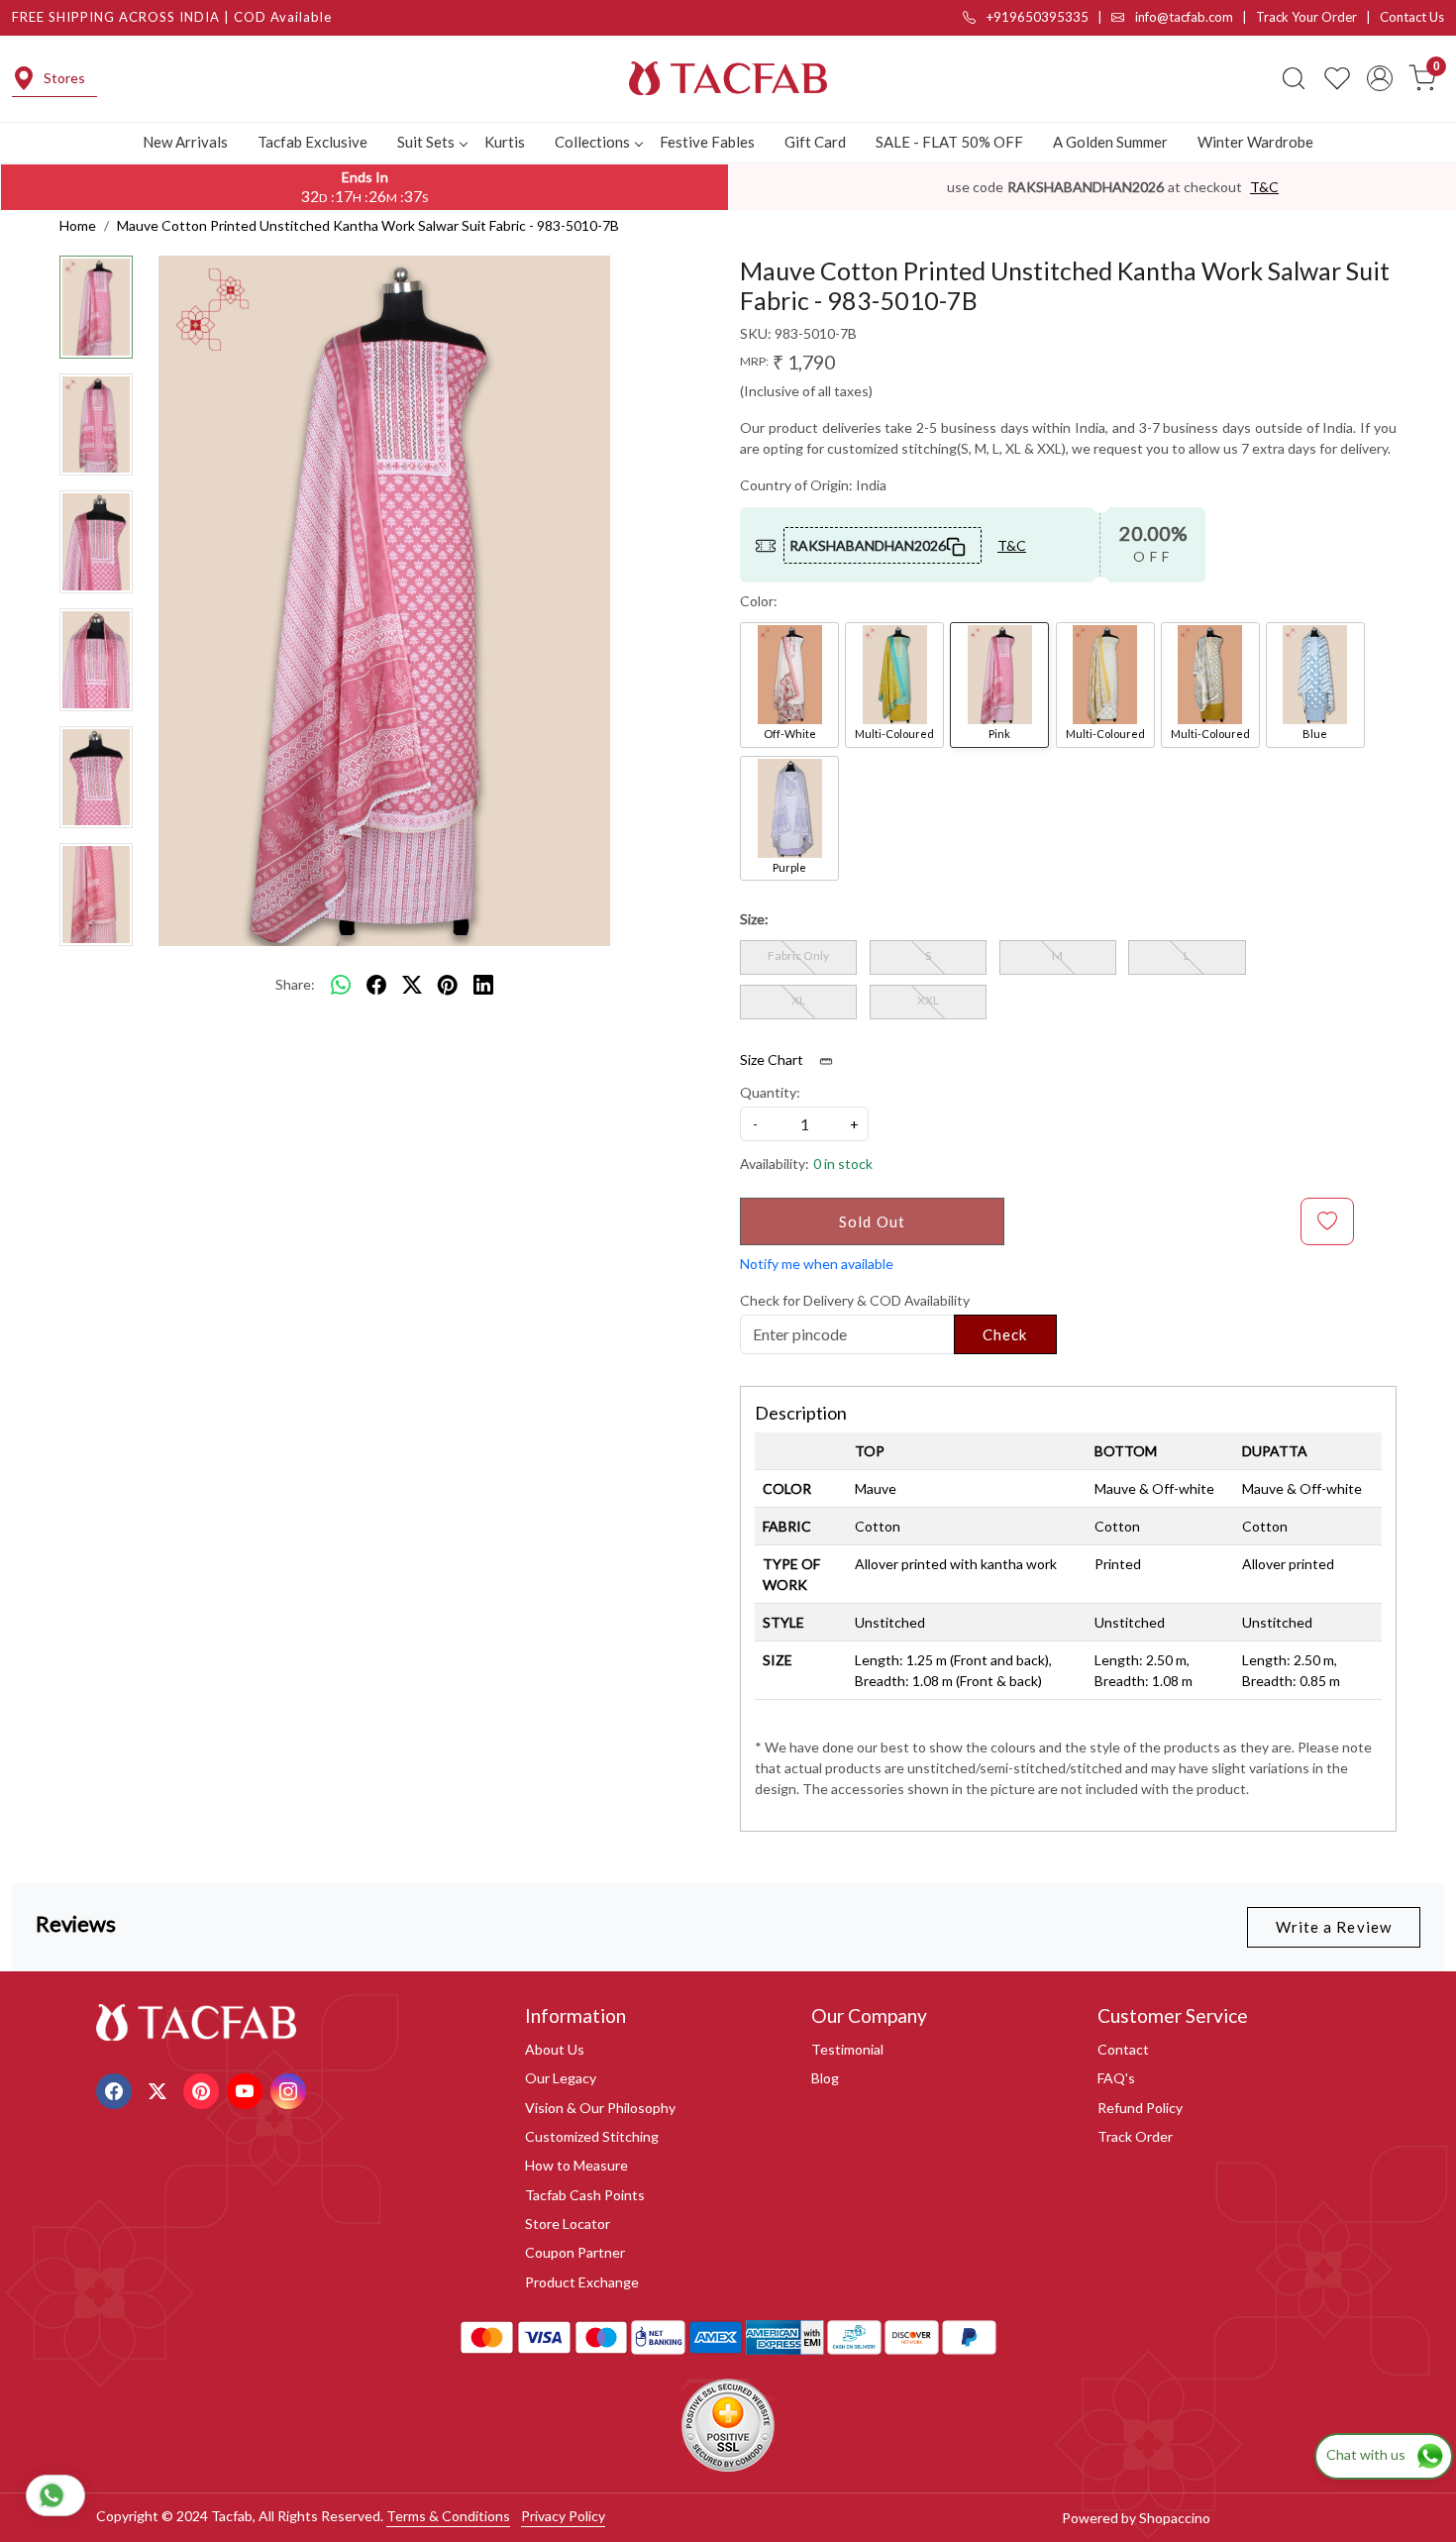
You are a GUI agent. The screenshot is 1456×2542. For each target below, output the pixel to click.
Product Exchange (582, 2282)
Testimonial (847, 2049)
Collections (592, 142)
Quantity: (770, 1092)
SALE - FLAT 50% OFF (949, 142)
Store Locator (568, 2224)
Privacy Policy (563, 2516)
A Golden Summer (1110, 142)
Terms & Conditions (448, 2516)
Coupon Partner (575, 2252)
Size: (754, 919)
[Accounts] (1380, 78)
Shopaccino (1175, 2518)
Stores (64, 78)
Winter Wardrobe (1255, 142)
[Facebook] (116, 2089)
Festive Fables (707, 142)
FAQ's (1116, 2078)
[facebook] (376, 985)
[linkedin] (483, 985)
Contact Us (1412, 17)
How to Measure (576, 2165)
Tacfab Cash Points (585, 2195)
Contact (1123, 2049)
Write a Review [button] (1334, 1927)
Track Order (1135, 2136)
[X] (160, 2089)
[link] (1294, 78)
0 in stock (843, 1164)
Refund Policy (1140, 2108)
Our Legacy (561, 2078)
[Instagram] (291, 2089)
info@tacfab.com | (1194, 17)
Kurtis (505, 142)
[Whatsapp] (341, 985)
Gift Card (815, 142)
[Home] (728, 78)
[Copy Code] (957, 545)
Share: (295, 984)
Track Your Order (1306, 17)
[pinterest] (448, 985)
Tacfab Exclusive (312, 142)
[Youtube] (247, 2089)
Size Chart (773, 1059)
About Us (555, 2049)
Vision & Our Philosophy (600, 2108)
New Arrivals (185, 142)
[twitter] (412, 985)
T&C (1264, 187)
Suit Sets (426, 142)
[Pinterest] (204, 2089)
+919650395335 (1036, 17)
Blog (825, 2078)
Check (1005, 1334)
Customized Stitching (592, 2136)
